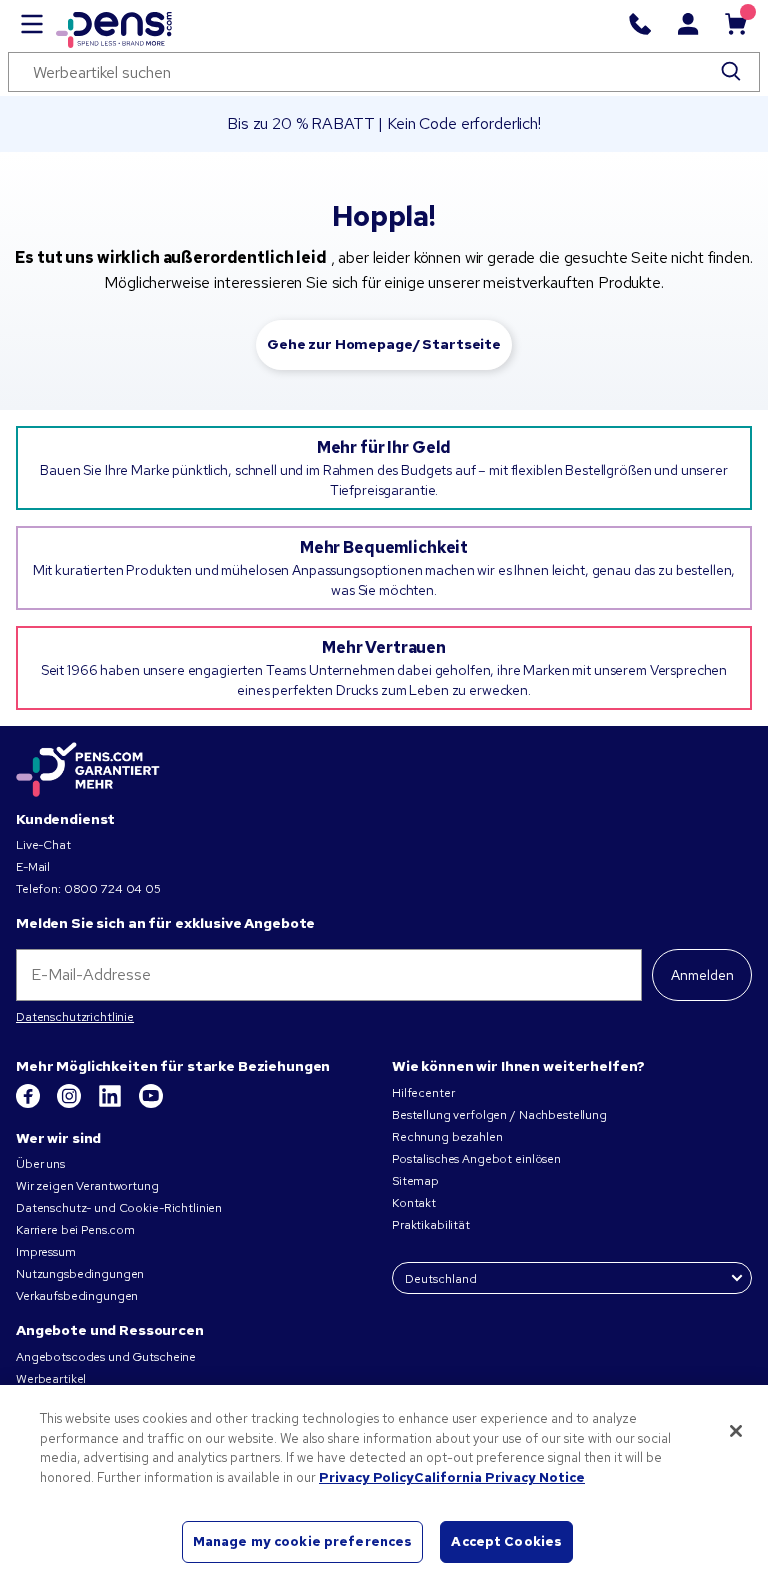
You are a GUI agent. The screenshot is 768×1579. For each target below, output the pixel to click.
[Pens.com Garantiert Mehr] (88, 770)
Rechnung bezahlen (447, 1137)
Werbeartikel (51, 1379)
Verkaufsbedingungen (77, 1296)
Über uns (40, 1164)
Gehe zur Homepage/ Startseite (384, 344)
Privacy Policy (366, 1477)
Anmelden (702, 975)
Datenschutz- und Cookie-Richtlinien (119, 1208)
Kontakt (414, 1203)
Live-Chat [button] (43, 845)
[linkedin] (111, 1104)
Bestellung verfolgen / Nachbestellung (499, 1115)
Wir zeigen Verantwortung (87, 1186)
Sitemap (415, 1181)
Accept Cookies (506, 1541)
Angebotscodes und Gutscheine (106, 1357)
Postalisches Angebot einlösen (476, 1159)
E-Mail (33, 867)
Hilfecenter (423, 1093)
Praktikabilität (431, 1225)
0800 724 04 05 (112, 889)
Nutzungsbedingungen (80, 1274)
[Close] (736, 1431)
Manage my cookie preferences (303, 1541)
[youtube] (151, 1104)
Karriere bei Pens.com (75, 1230)
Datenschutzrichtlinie (75, 1017)
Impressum (46, 1252)
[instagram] (70, 1104)
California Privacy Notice (499, 1477)
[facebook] (29, 1104)
